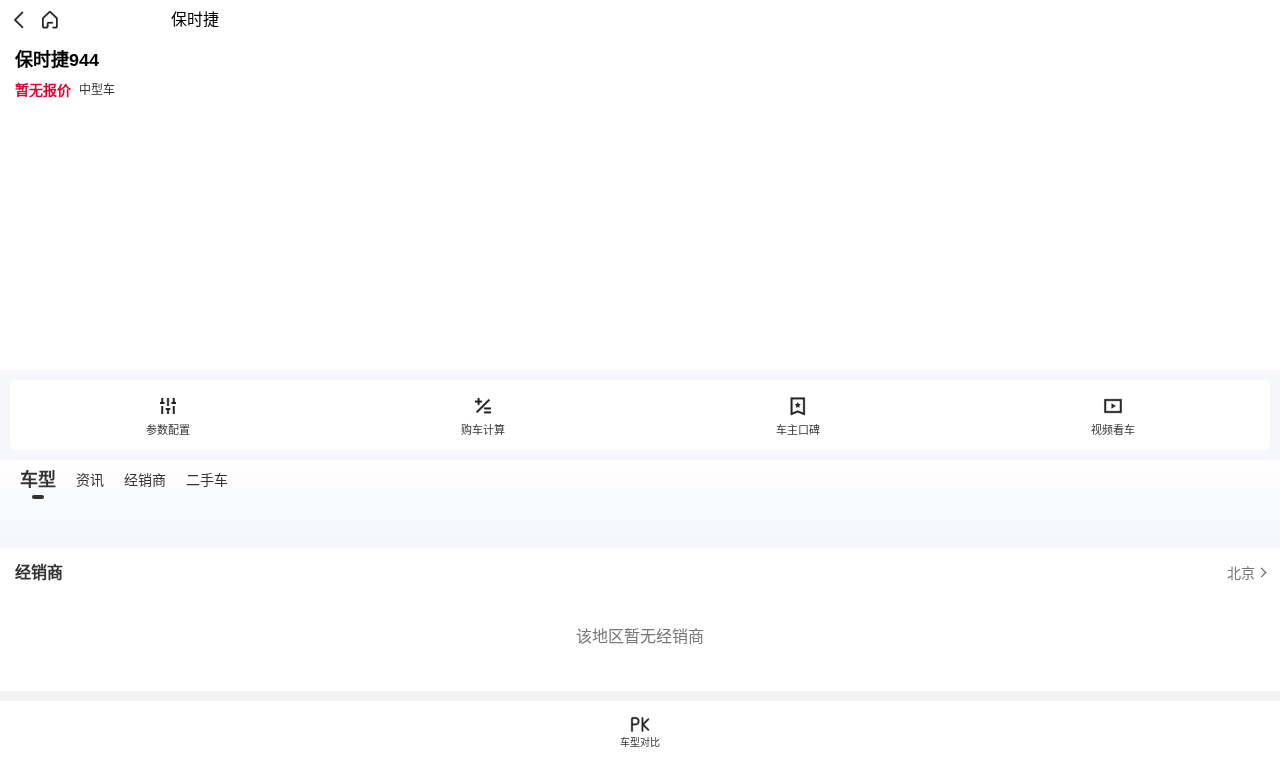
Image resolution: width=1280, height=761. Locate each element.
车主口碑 (798, 430)
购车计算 (483, 430)
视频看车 (1113, 430)
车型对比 (640, 742)
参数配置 (168, 430)
